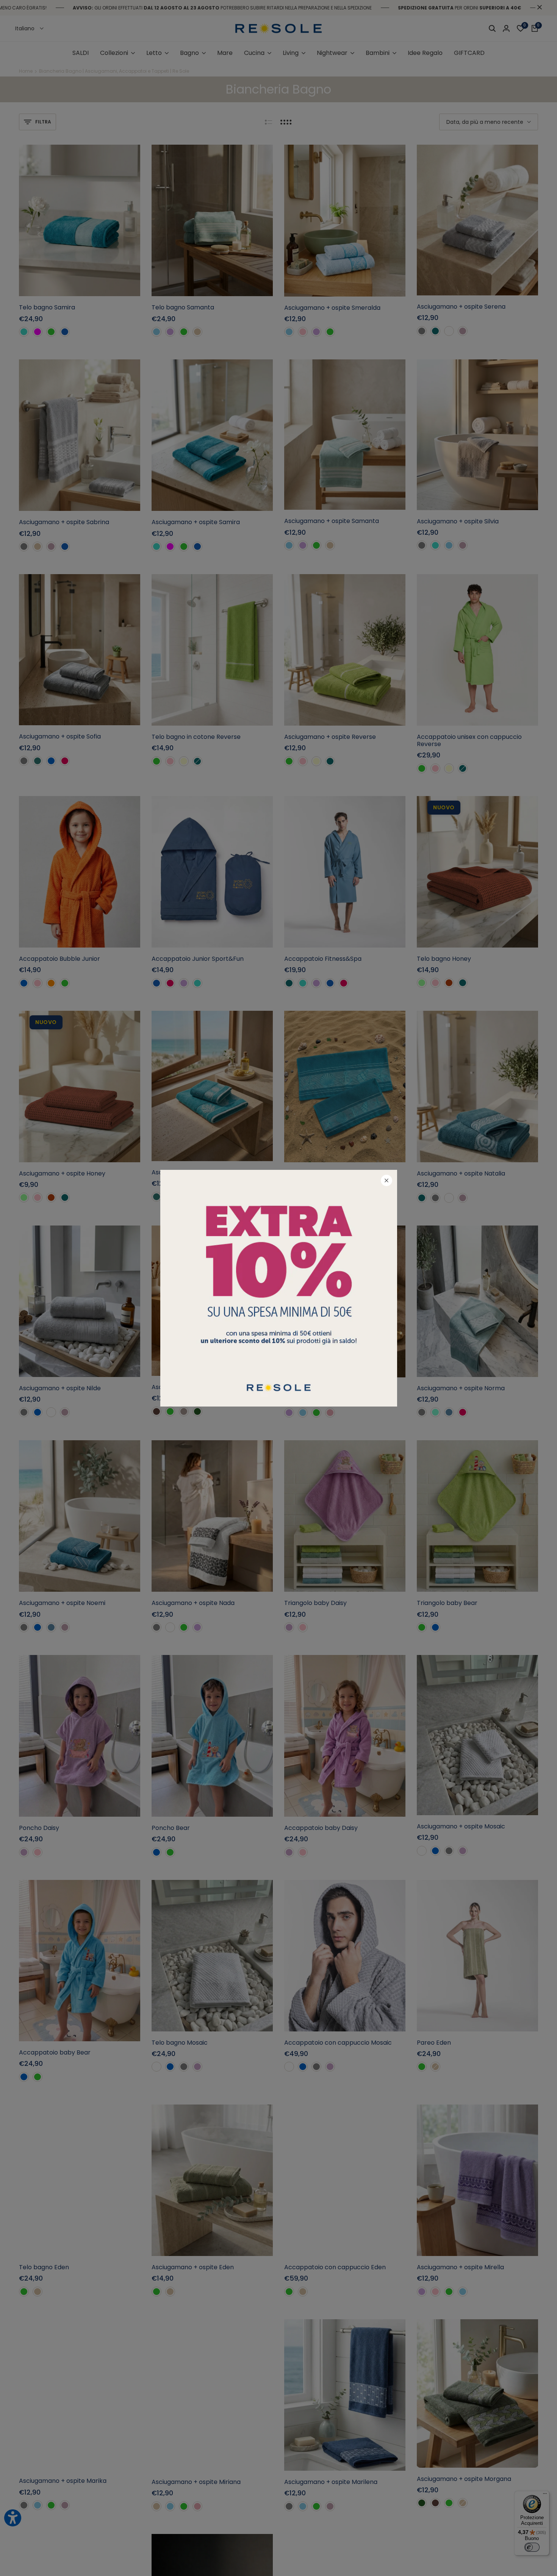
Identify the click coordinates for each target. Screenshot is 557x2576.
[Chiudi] (386, 1180)
